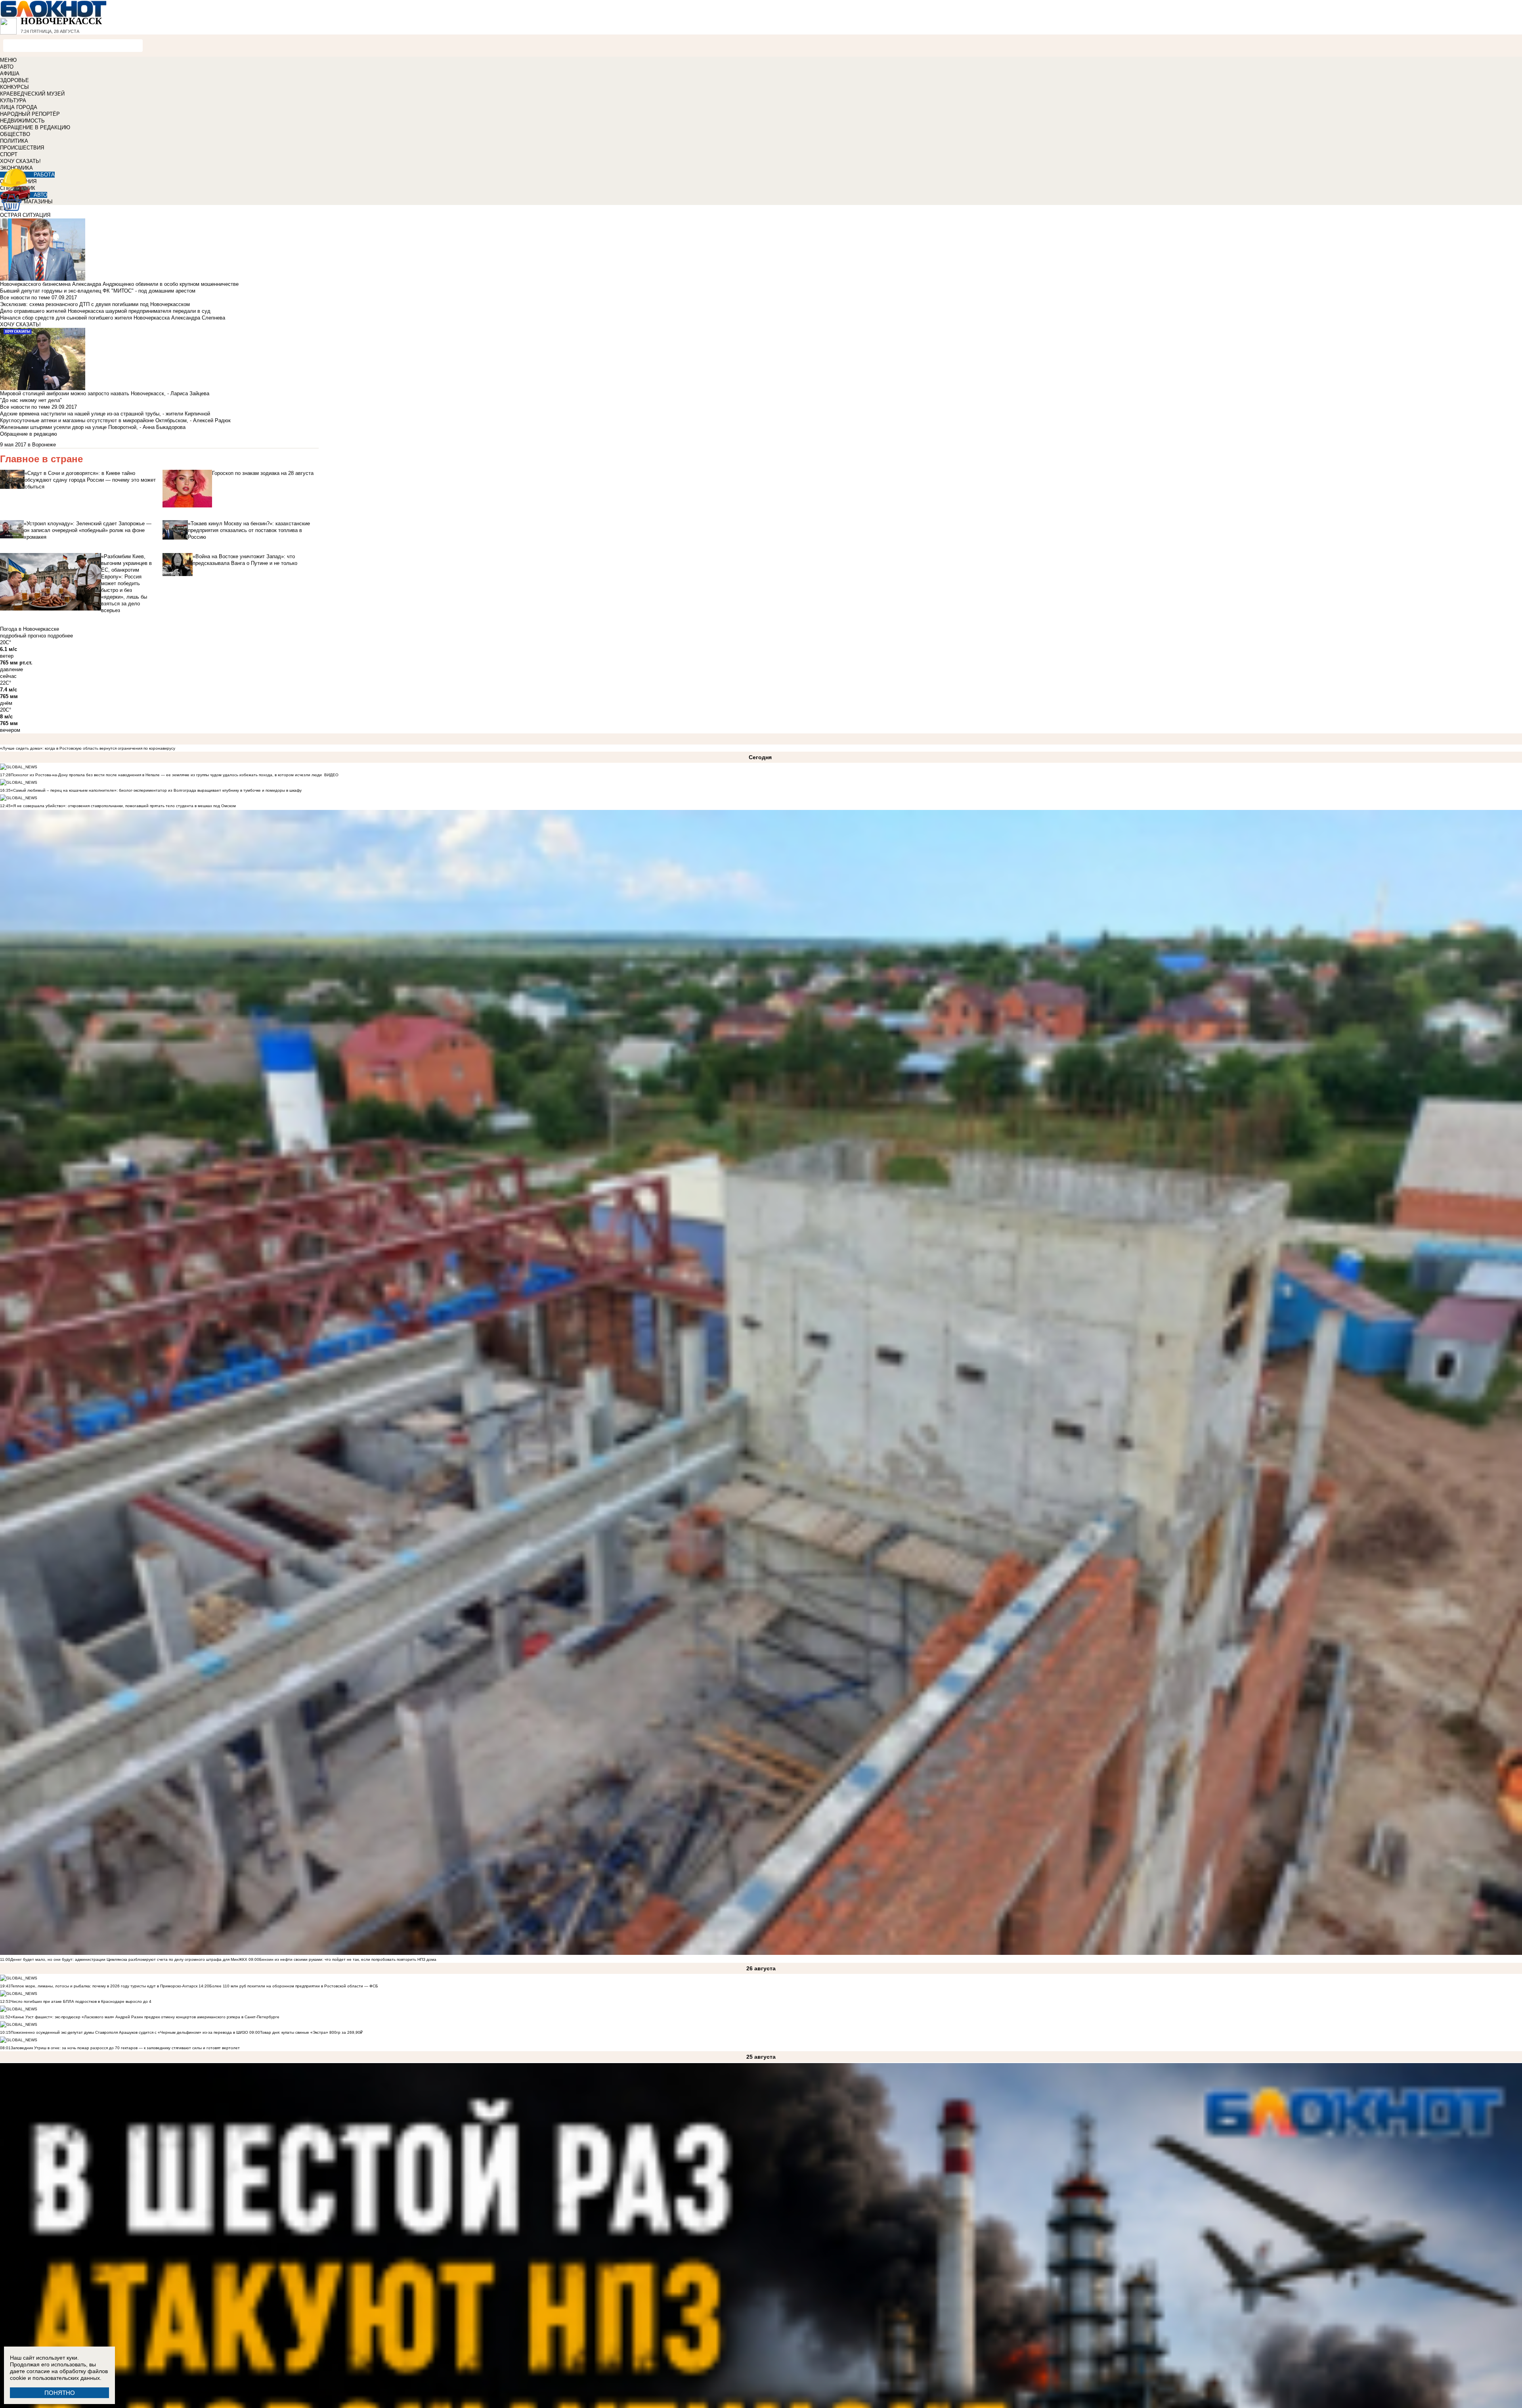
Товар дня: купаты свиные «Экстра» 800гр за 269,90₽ (311, 2032)
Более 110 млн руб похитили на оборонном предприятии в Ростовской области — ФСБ (294, 1986)
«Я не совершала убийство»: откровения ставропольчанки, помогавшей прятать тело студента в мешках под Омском (123, 806)
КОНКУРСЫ (14, 87)
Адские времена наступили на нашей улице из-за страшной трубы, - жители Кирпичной (105, 414)
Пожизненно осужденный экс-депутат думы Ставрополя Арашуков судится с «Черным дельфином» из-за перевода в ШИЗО (129, 2032)
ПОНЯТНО (60, 2393)
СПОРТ (9, 154)
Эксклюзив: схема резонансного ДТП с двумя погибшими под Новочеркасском (95, 304)
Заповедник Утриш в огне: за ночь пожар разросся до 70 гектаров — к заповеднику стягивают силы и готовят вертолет (125, 2048)
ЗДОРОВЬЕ (14, 80)
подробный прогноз (23, 636)
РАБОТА (44, 175)
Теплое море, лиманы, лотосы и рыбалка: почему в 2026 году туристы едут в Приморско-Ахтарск (104, 1986)
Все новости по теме (25, 298)
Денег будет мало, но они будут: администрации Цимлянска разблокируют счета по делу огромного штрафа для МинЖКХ (129, 1959)
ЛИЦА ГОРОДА (19, 107)
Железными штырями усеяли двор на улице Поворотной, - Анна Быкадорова (93, 427)
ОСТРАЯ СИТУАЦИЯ (25, 215)
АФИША (10, 74)
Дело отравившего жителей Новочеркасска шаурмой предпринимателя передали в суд (105, 311)
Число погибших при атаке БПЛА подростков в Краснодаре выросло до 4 (81, 2001)
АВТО (7, 67)
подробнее (60, 636)
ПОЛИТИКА (14, 141)
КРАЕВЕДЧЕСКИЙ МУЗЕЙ (32, 94)
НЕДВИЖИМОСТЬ (22, 121)
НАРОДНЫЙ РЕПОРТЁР (30, 114)
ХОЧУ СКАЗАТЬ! (20, 161)
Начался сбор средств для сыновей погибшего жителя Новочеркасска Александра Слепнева (113, 318)
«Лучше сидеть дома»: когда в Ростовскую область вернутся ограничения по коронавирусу (88, 748)
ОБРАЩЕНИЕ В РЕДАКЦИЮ (35, 127)
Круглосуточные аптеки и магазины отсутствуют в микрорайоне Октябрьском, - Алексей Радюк (115, 420)
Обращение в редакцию (29, 434)
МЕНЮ (8, 60)
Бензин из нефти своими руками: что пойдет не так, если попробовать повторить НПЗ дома (348, 1959)
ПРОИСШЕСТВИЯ (22, 148)
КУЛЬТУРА (13, 100)
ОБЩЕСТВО (15, 134)
